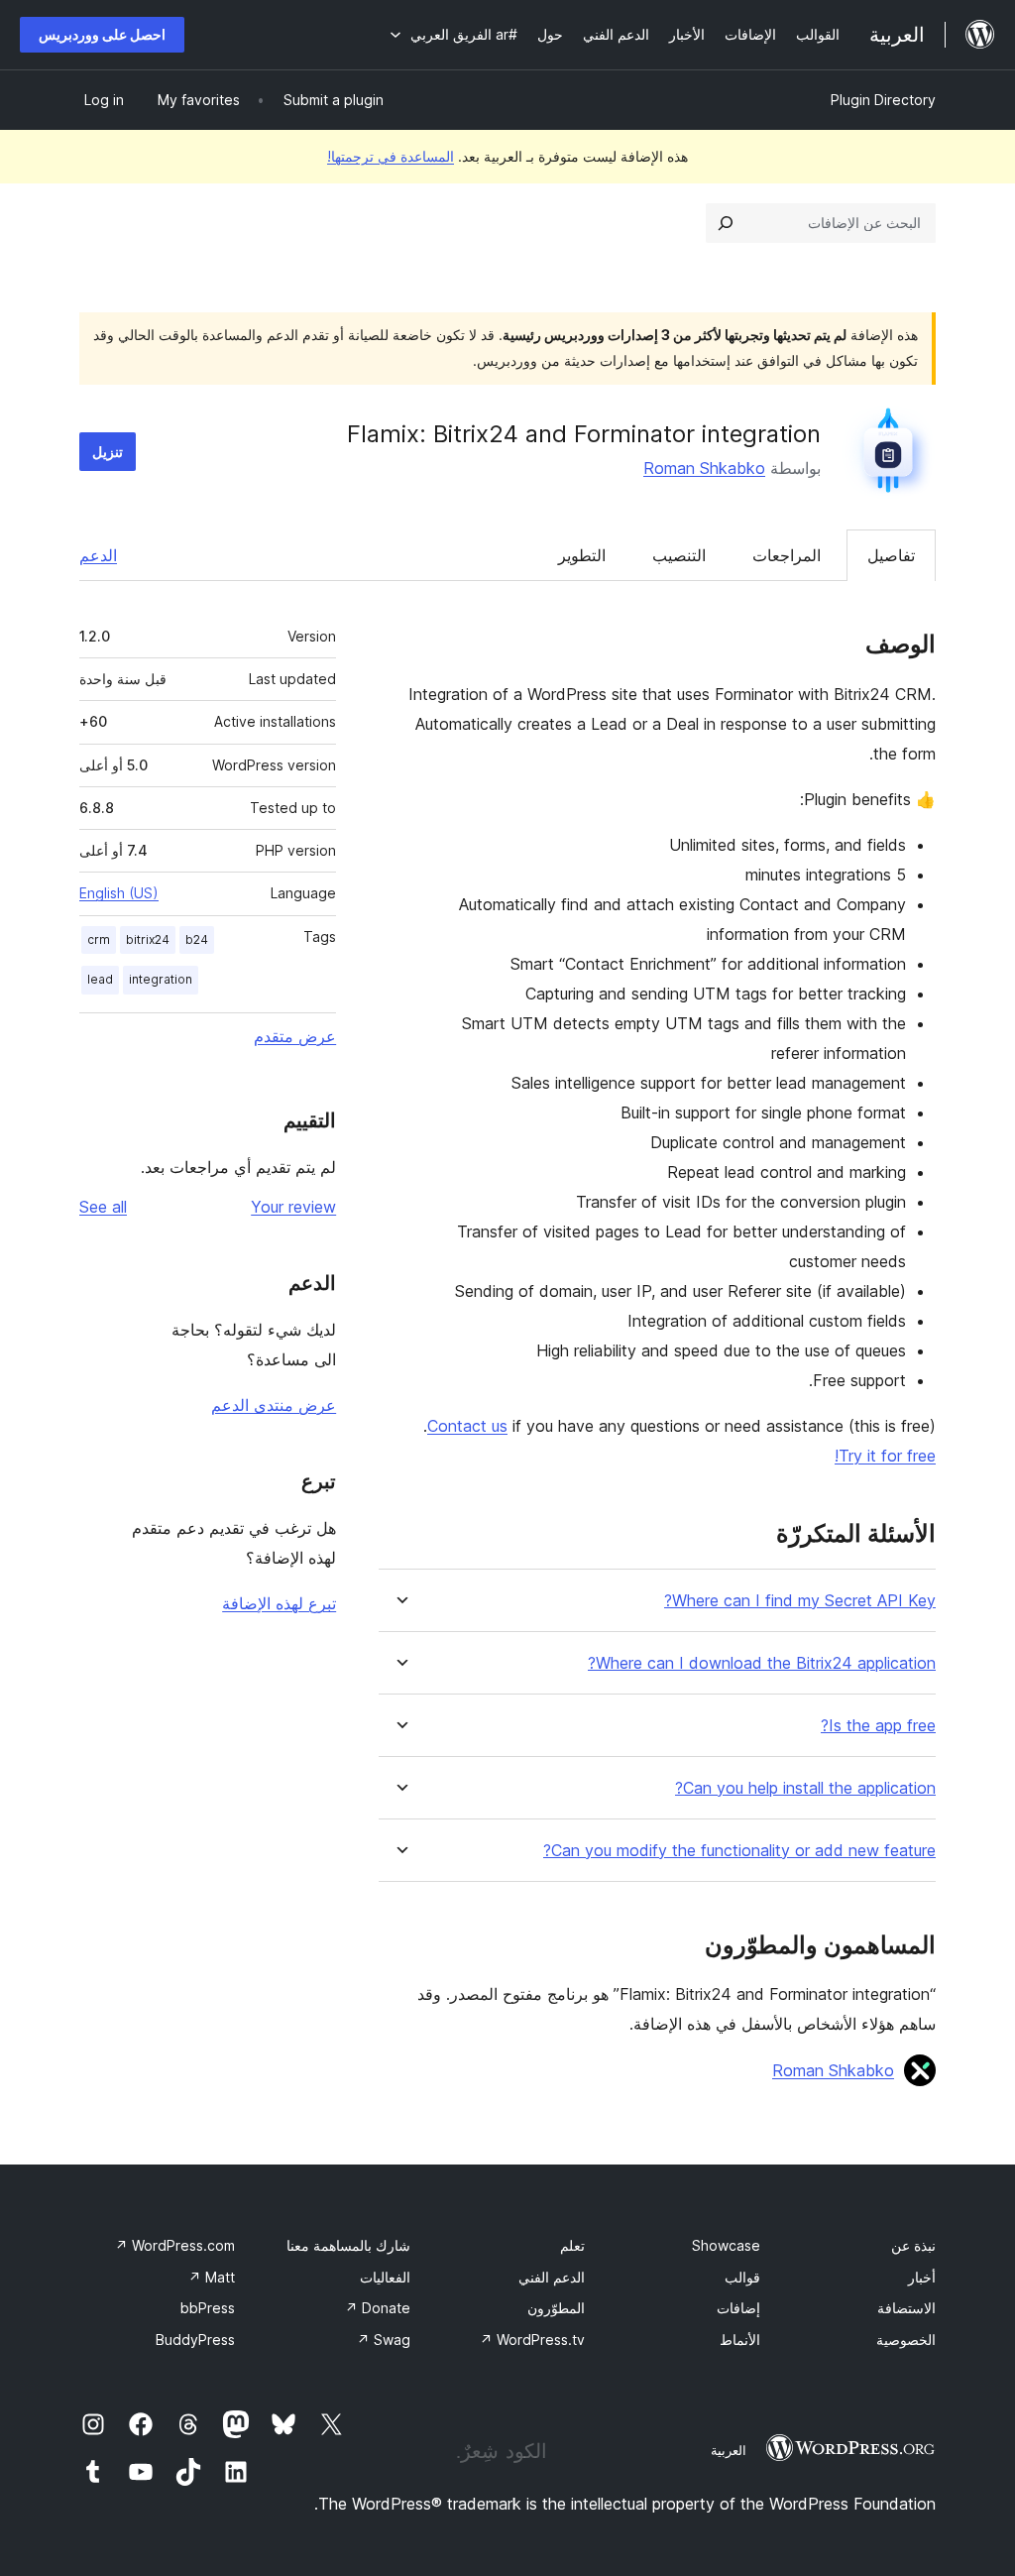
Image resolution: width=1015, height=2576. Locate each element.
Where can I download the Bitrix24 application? (762, 1663)
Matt (212, 2277)
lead (100, 979)
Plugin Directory (883, 100)
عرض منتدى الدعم (274, 1405)
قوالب (742, 2277)
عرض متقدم (295, 1036)
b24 (197, 939)
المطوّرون (556, 2308)
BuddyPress (195, 2340)
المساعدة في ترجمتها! (391, 156)
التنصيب (679, 555)
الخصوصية (906, 2340)
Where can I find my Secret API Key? (800, 1601)
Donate (378, 2308)
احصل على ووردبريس (102, 34)
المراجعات (787, 555)
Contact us (467, 1426)
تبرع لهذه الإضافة (279, 1603)
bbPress (208, 2308)
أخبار (922, 2277)
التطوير (582, 555)
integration (161, 979)
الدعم (98, 555)
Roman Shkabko (704, 468)
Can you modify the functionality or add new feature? (739, 1851)
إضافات (738, 2308)
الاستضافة (906, 2308)
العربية (729, 2450)
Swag (384, 2340)
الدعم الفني (552, 2277)
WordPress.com (175, 2245)
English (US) (119, 893)
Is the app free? (878, 1726)
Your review (293, 1207)
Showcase (726, 2245)
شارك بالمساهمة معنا (348, 2245)
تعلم (572, 2245)
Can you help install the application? (805, 1788)
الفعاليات (385, 2277)
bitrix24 (148, 939)
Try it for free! (885, 1456)
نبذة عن (913, 2245)
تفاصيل (891, 555)
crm (99, 939)
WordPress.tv (532, 2340)
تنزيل (108, 452)
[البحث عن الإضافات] (726, 223)
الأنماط (740, 2340)
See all (103, 1207)
